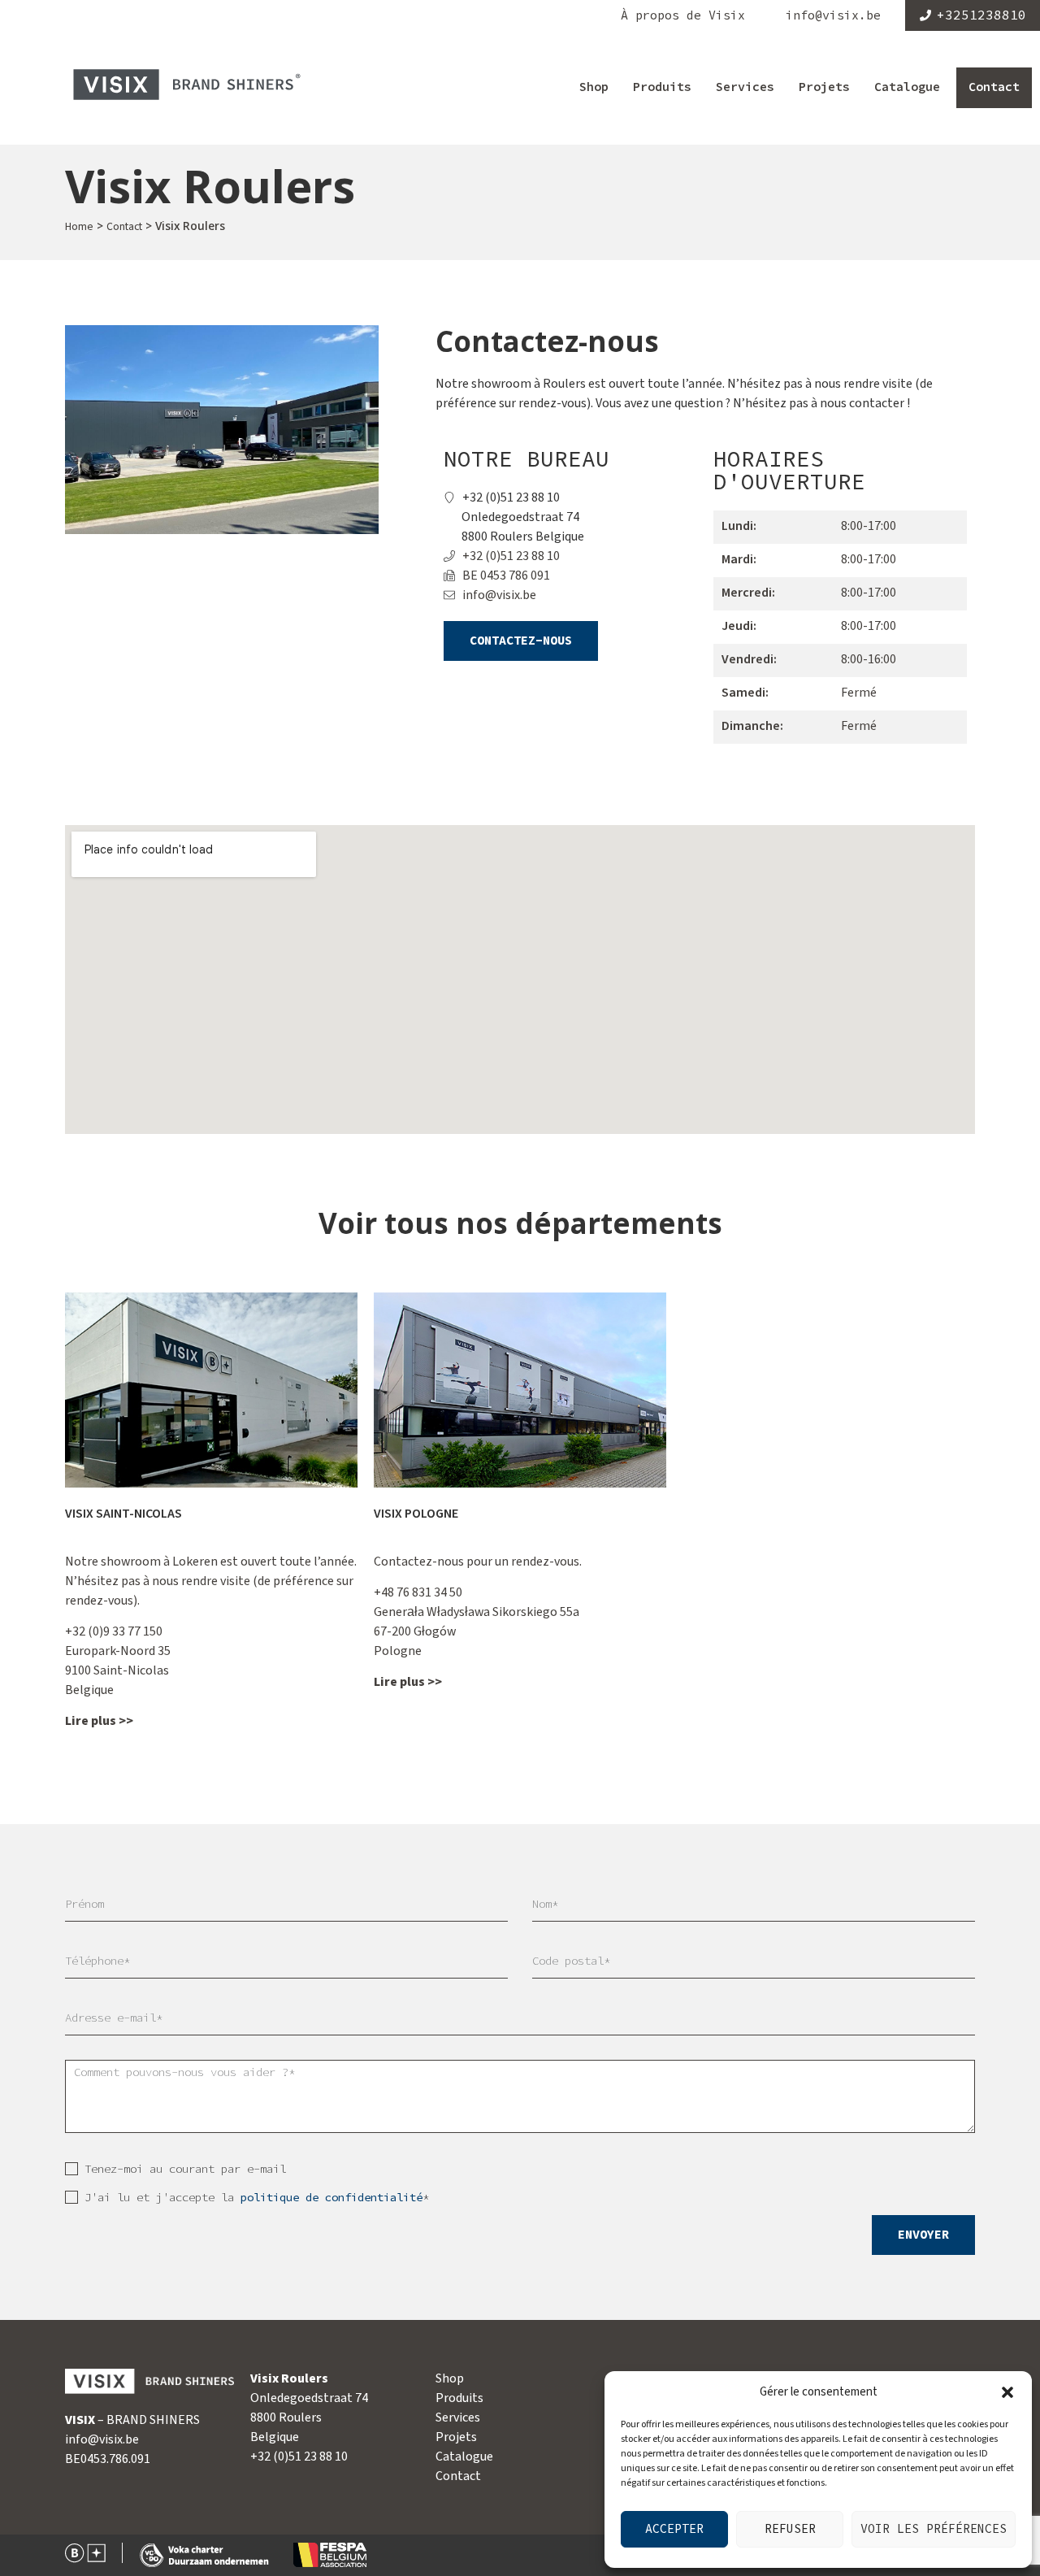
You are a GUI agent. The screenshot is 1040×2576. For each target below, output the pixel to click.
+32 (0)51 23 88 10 (299, 2457)
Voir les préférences (934, 2529)
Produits (662, 87)
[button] (1007, 2392)
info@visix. (95, 2439)
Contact (994, 87)
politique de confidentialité (331, 2198)
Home (79, 226)
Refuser (790, 2529)
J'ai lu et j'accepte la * (257, 2198)
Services (745, 87)
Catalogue (907, 87)
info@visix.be (833, 16)
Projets (824, 87)
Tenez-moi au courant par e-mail (185, 2169)
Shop (594, 87)
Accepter (674, 2529)
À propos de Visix (683, 16)
